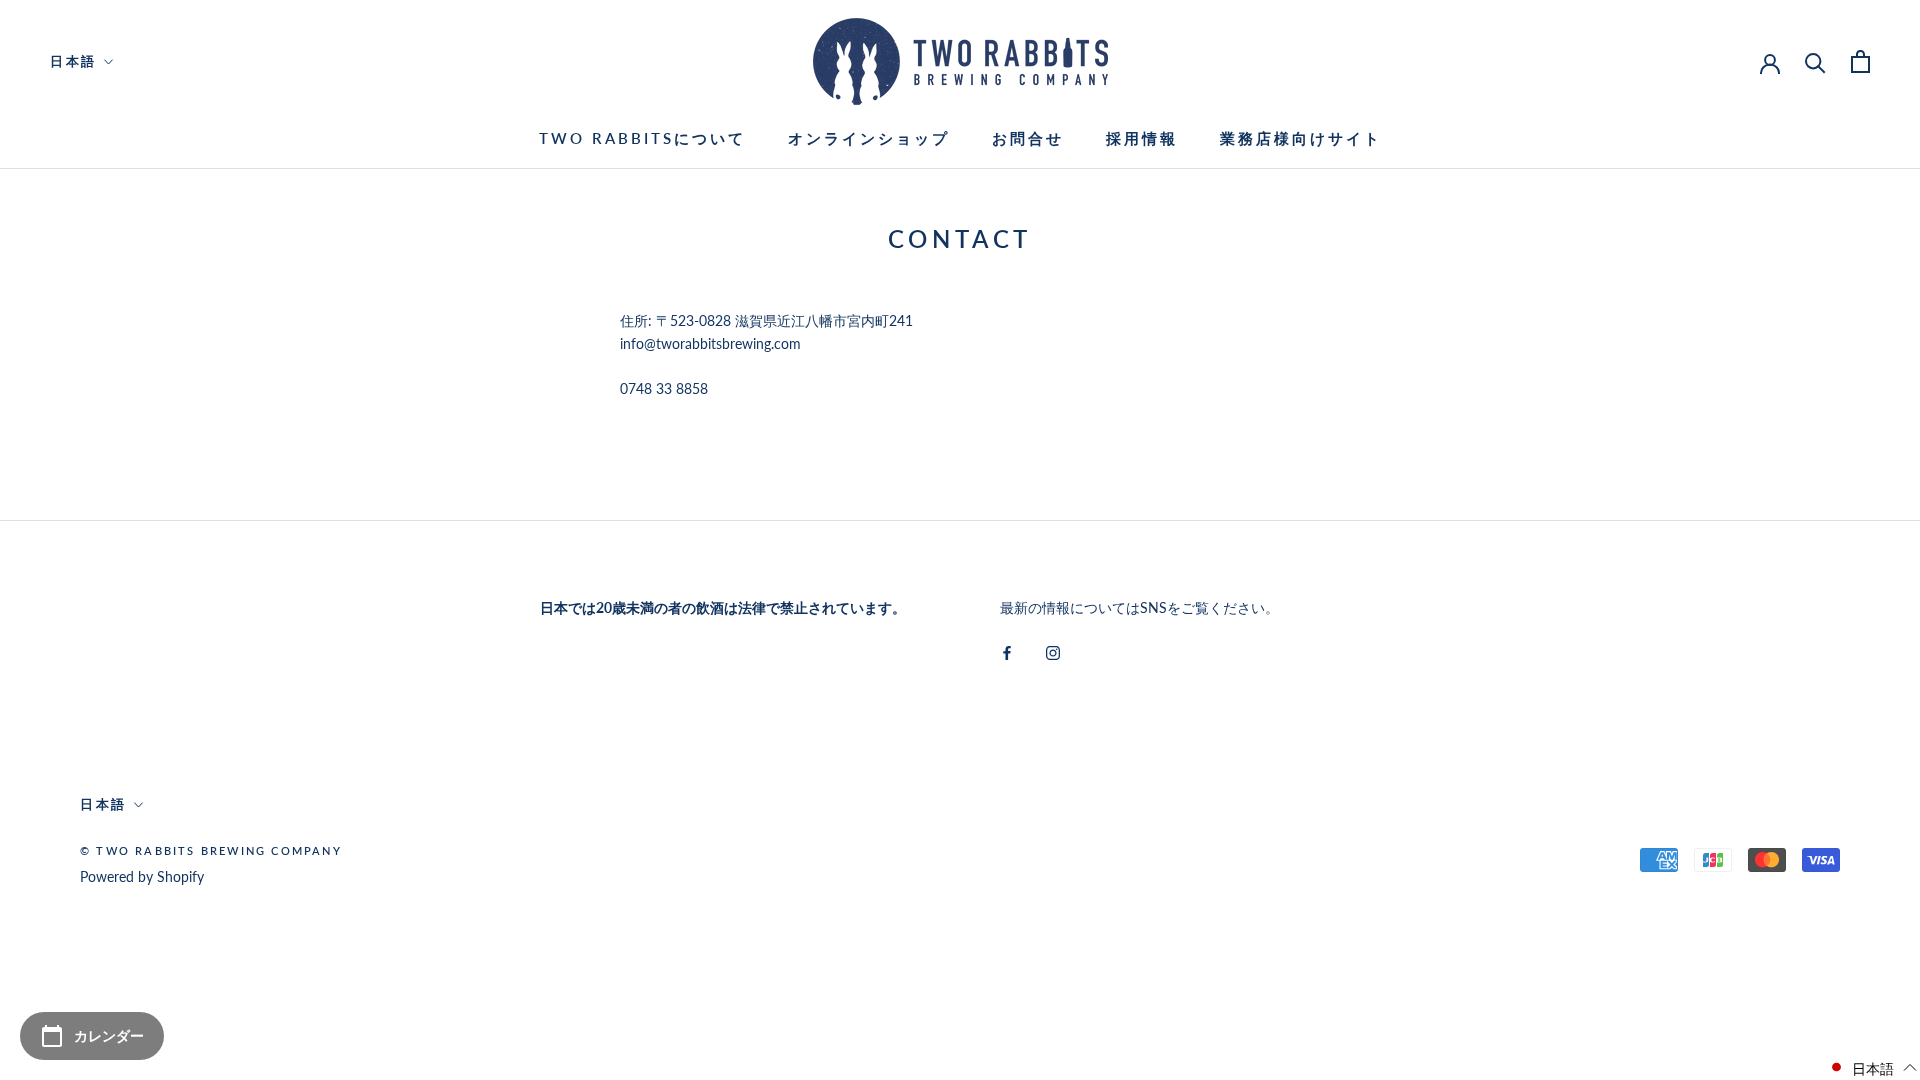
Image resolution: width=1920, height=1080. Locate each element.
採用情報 (1142, 138)
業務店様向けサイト (1301, 138)
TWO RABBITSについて (642, 138)
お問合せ (1028, 138)
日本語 (73, 61)
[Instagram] (1053, 650)
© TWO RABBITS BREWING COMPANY (211, 850)
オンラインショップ (869, 138)
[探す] (1815, 61)
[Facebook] (1007, 650)
